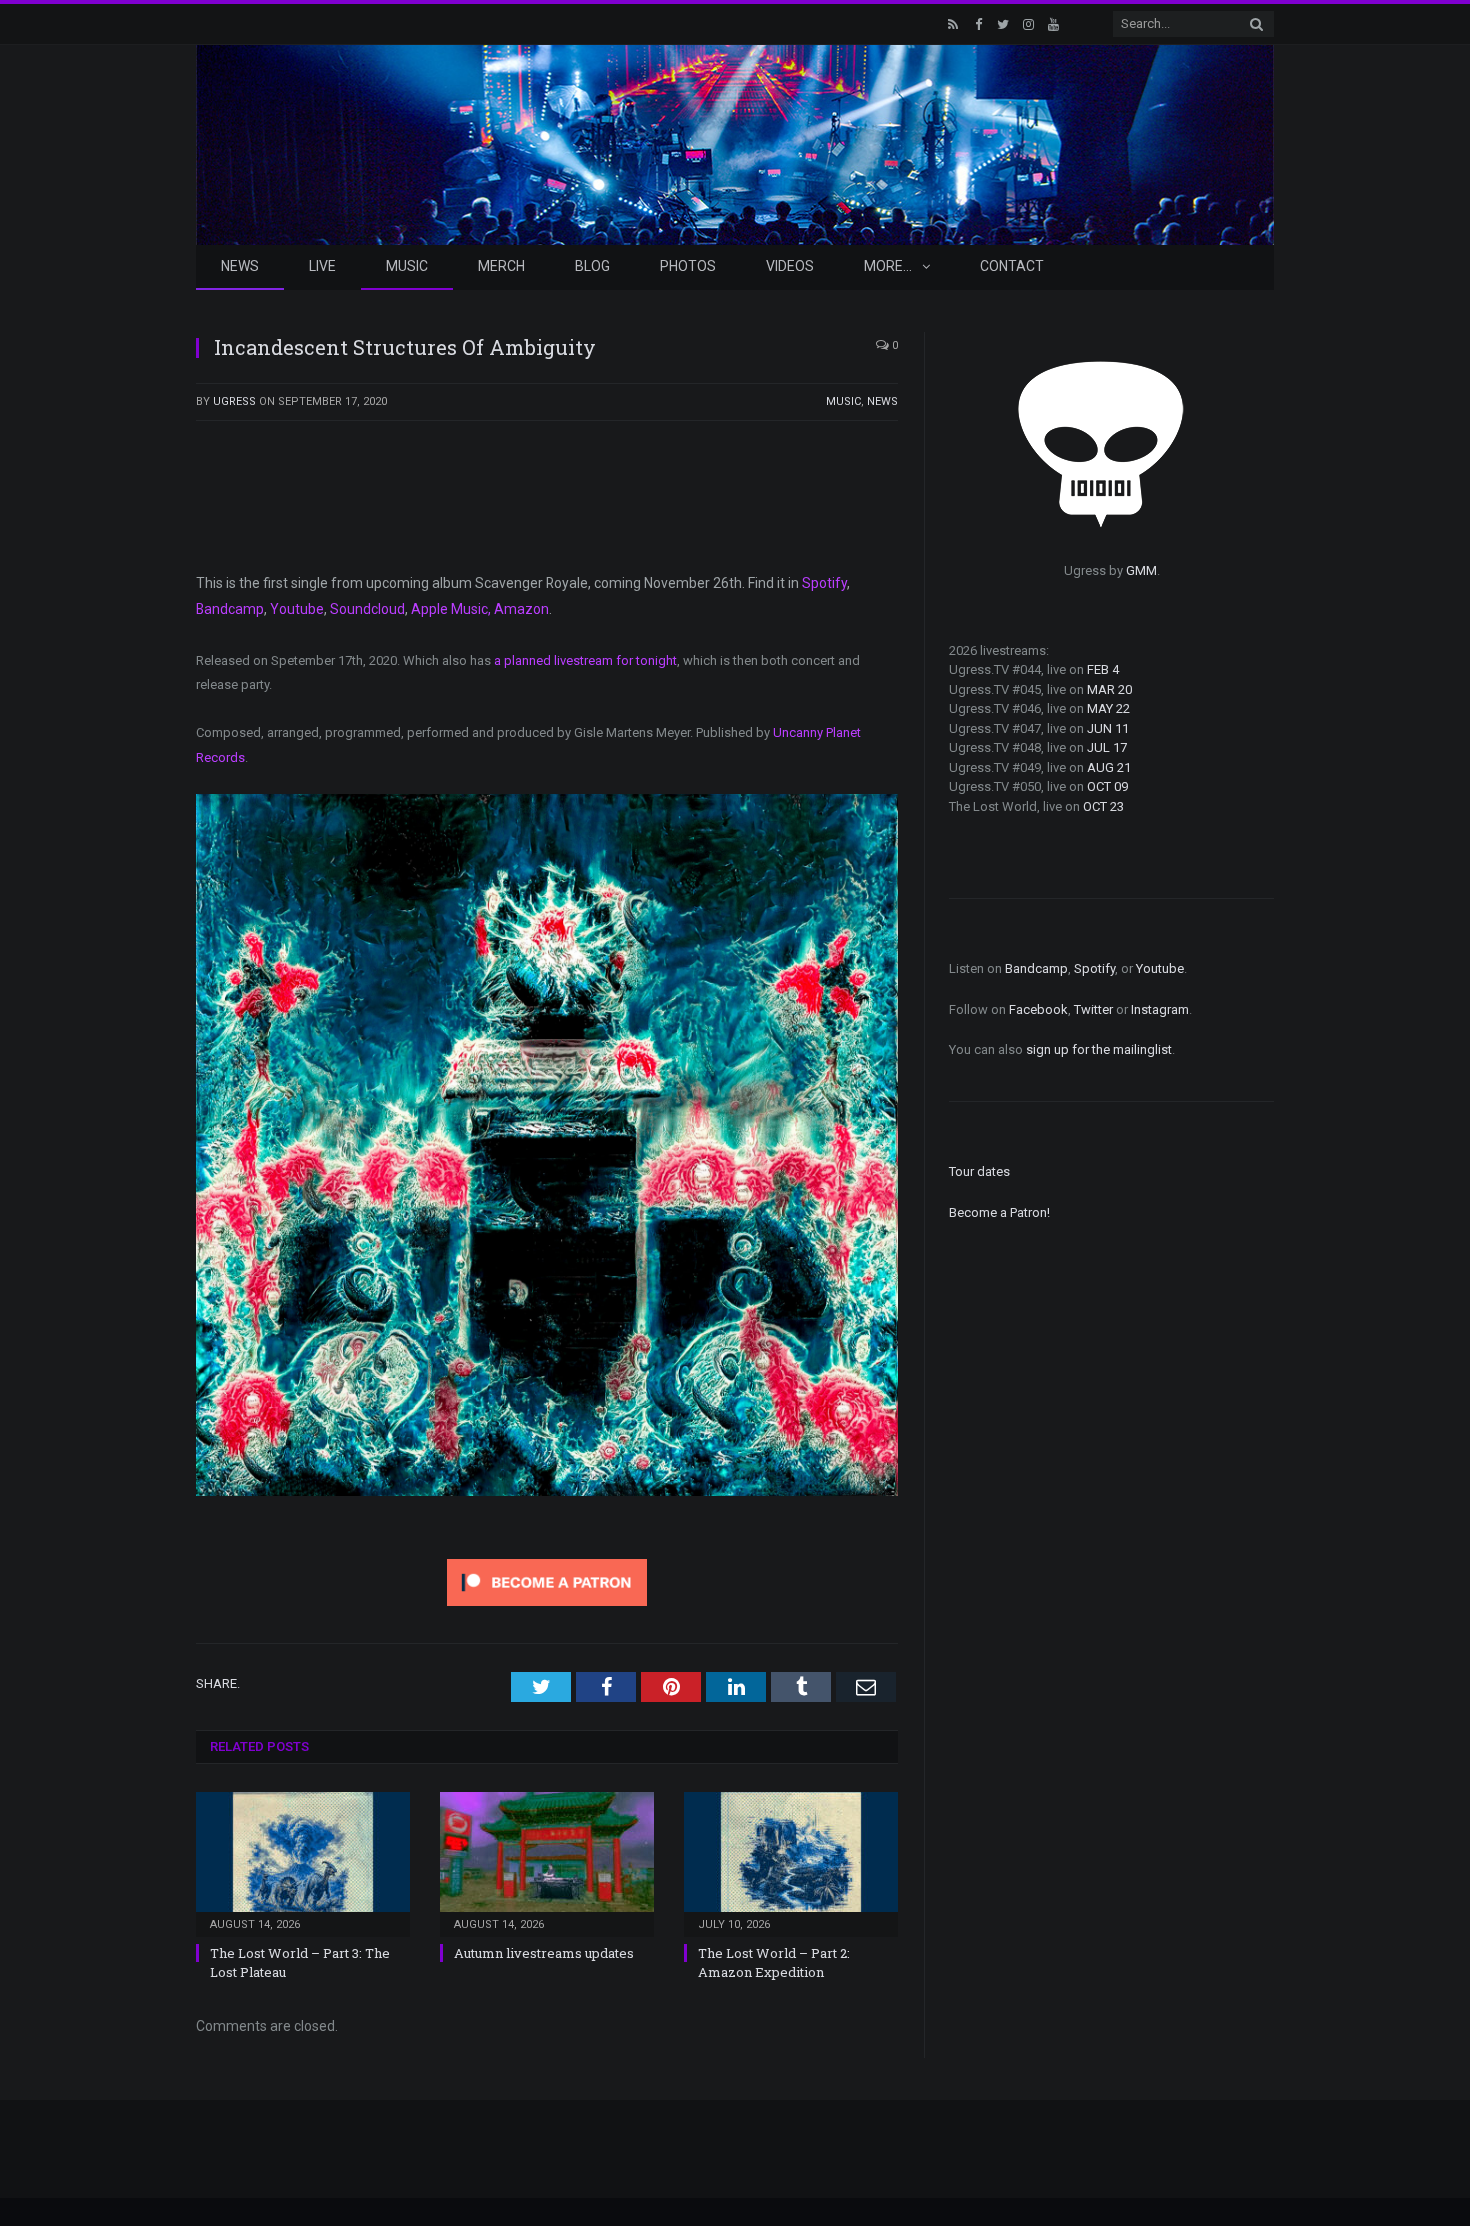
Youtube (297, 609)
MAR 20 (1109, 689)
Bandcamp (230, 609)
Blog (592, 266)
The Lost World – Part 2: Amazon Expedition (774, 1962)
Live (322, 266)
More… (888, 266)
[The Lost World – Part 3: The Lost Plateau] (303, 1862)
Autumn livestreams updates (544, 1953)
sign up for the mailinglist (1099, 1049)
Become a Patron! (999, 1212)
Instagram (1160, 1009)
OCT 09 (1107, 786)
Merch (501, 266)
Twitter (1093, 1009)
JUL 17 (1107, 747)
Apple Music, (451, 609)
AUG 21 (1109, 767)
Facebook (1038, 1009)
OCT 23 (1103, 806)
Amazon (521, 609)
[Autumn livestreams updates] (547, 1862)
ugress (234, 401)
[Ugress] (735, 142)
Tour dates (979, 1171)
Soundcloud (367, 609)
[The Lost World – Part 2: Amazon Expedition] (791, 1862)
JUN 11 (1108, 728)
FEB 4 (1103, 669)
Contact (1012, 266)
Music (407, 266)
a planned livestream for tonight (585, 660)
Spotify (824, 583)
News (240, 266)
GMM (1141, 570)
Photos (688, 266)
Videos (790, 266)
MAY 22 (1108, 708)
